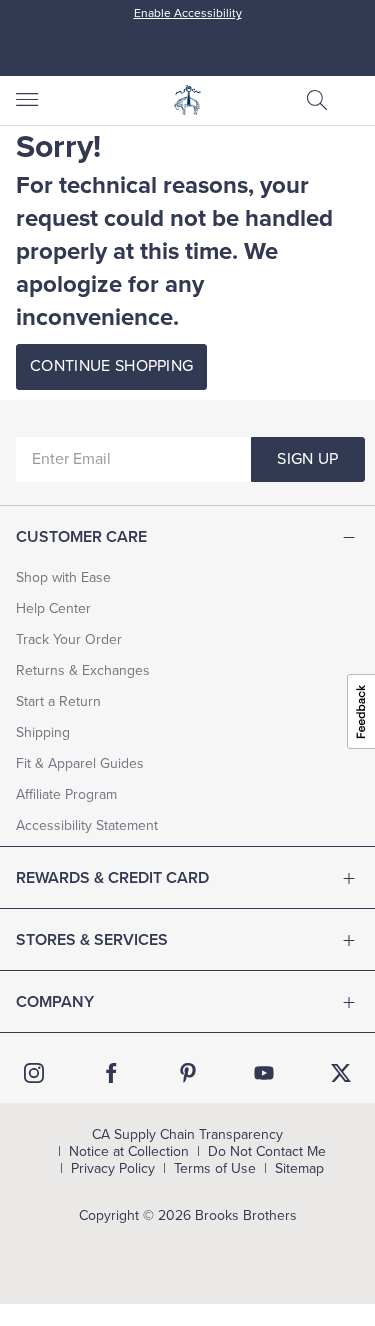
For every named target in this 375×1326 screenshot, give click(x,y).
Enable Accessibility (188, 13)
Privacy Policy (113, 1169)
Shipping (43, 732)
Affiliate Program (66, 794)
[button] (317, 100)
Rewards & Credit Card (112, 878)
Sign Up (307, 459)
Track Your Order (69, 639)
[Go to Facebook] (111, 1073)
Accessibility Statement (87, 825)
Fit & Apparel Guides (80, 763)
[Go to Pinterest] (188, 1073)
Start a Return (58, 701)
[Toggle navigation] (26, 100)
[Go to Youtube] (264, 1073)
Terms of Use (215, 1169)
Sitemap (299, 1169)
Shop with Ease (63, 577)
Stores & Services (92, 940)
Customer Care (81, 537)
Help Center (53, 608)
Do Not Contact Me (267, 1152)
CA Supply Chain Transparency (187, 1135)
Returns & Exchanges (83, 670)
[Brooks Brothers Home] (188, 100)
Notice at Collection (129, 1152)
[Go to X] (341, 1073)
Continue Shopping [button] (111, 366)
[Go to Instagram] (34, 1073)
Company (55, 1002)
